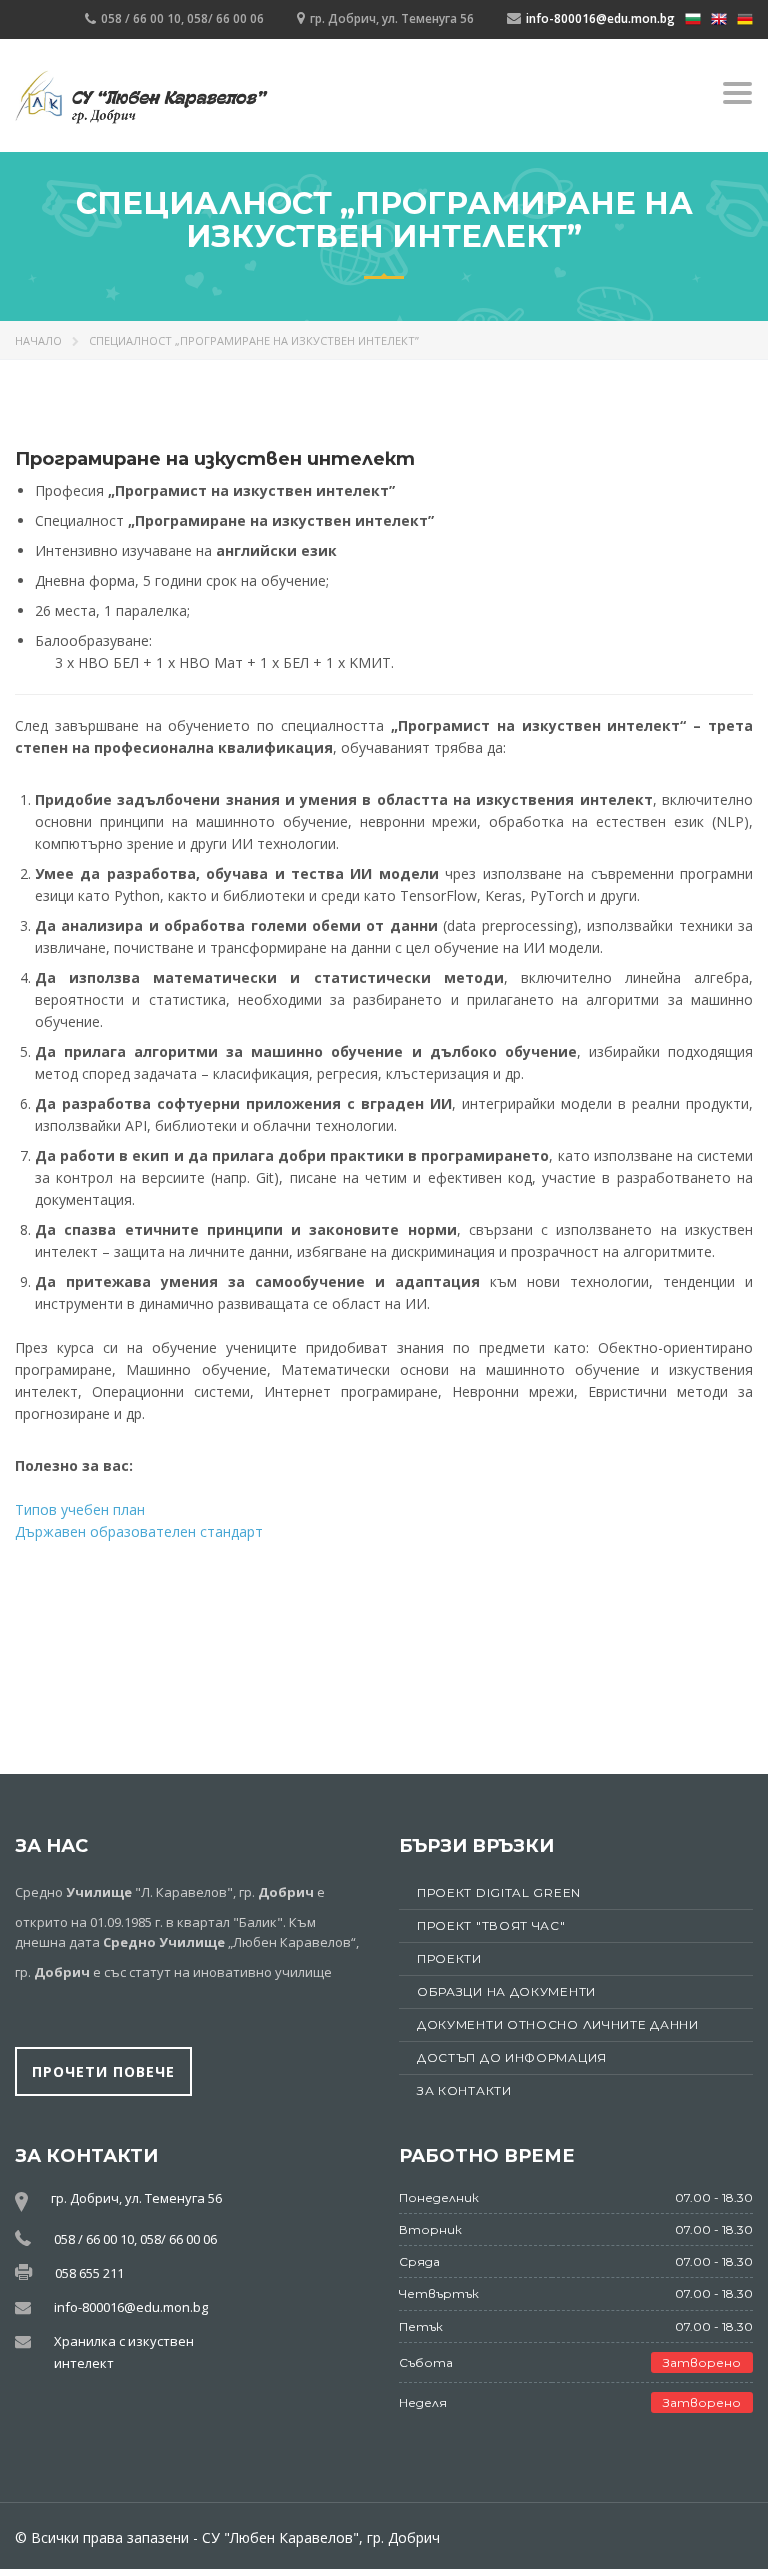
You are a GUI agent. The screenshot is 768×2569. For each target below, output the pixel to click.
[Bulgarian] (693, 17)
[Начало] (141, 98)
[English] (719, 17)
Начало (38, 340)
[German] (745, 17)
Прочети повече (103, 2071)
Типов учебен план (80, 1509)
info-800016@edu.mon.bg (600, 18)
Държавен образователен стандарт (139, 1531)
